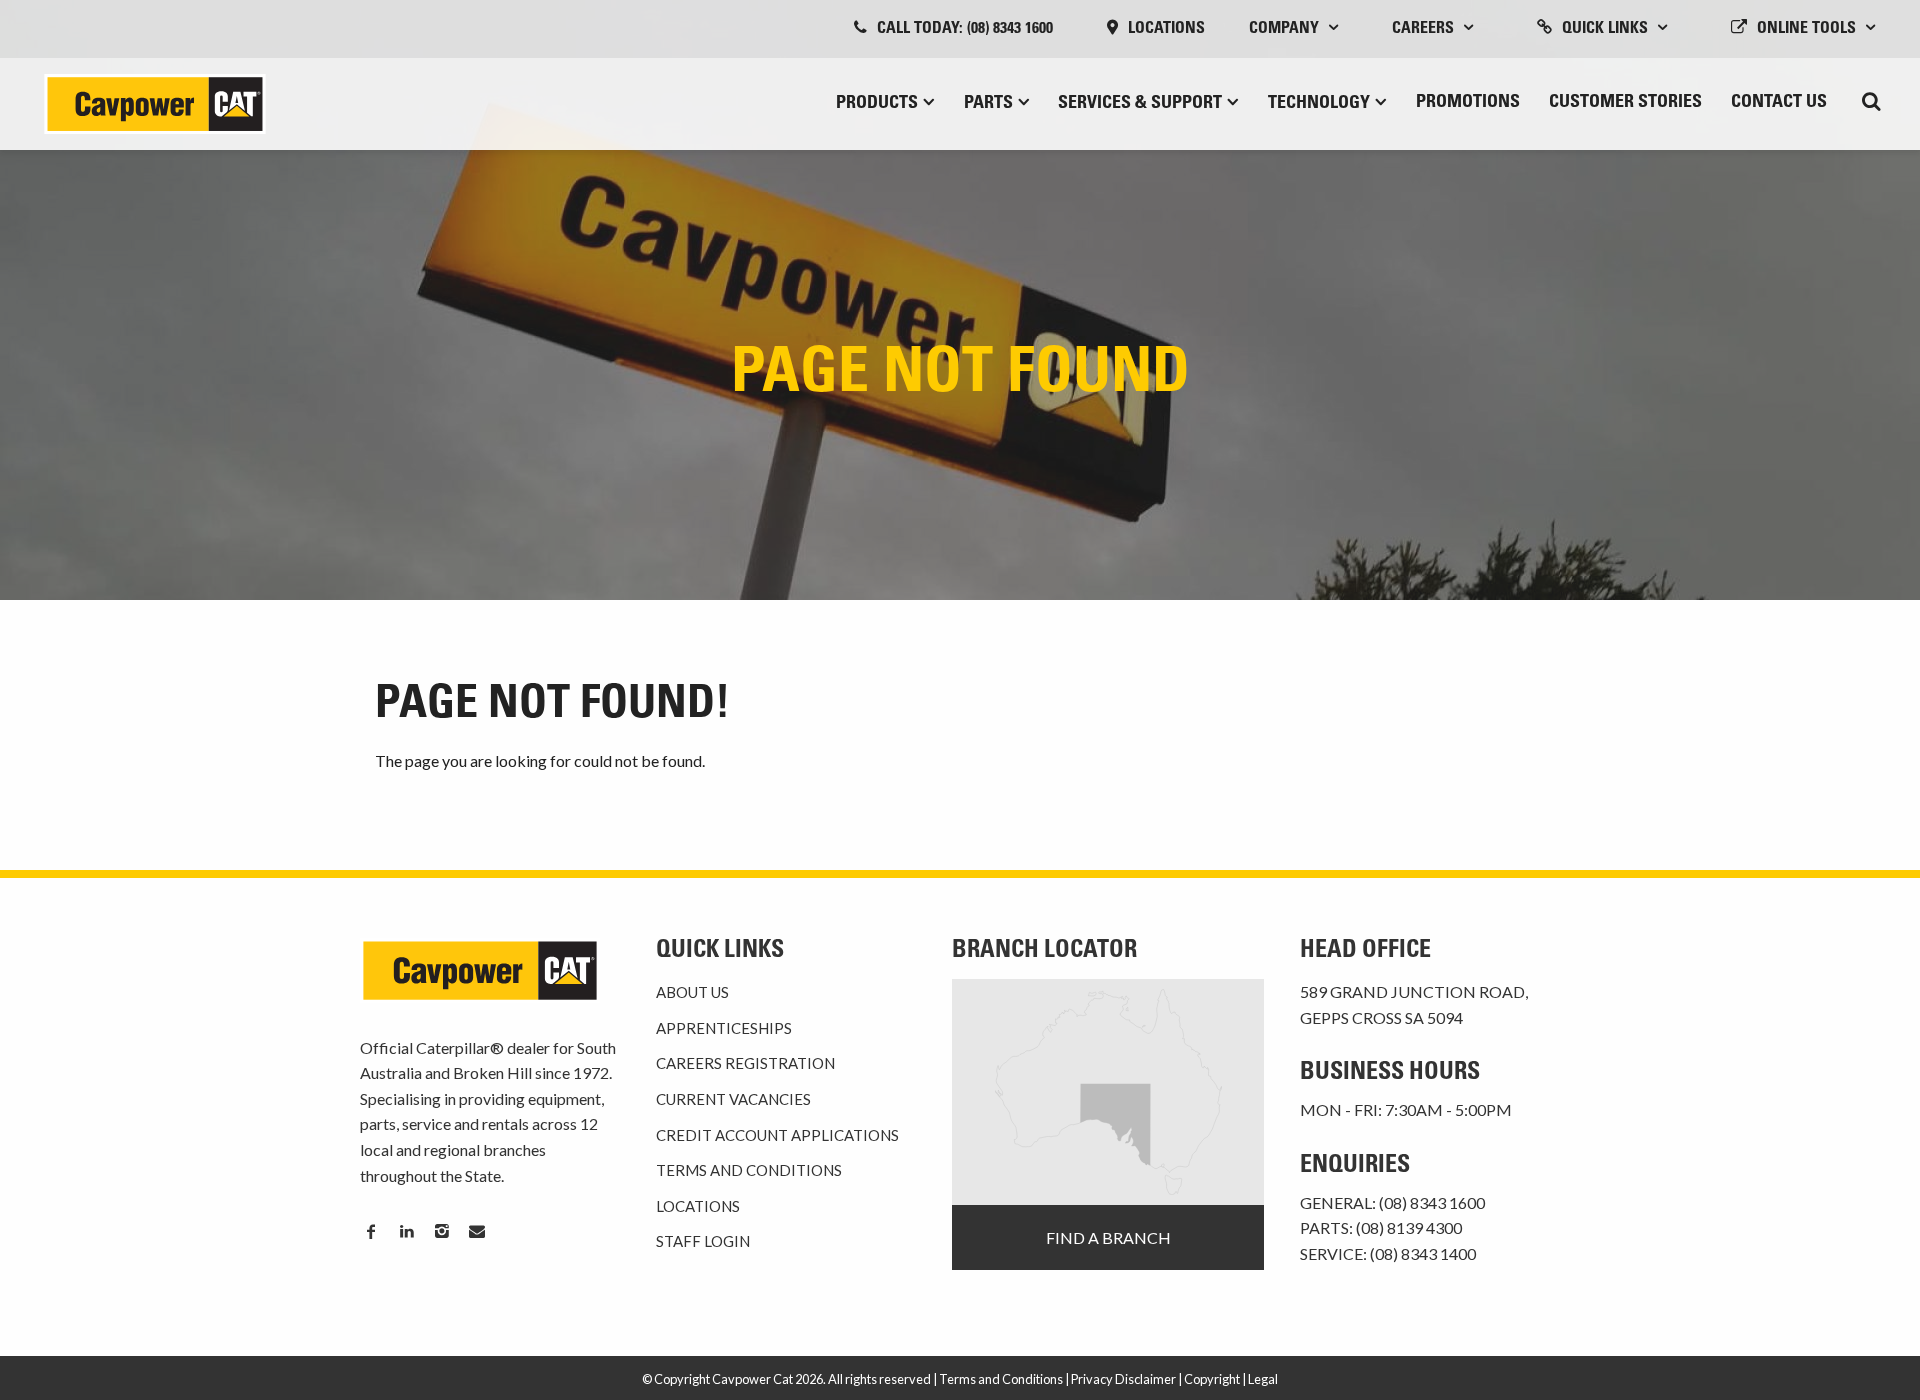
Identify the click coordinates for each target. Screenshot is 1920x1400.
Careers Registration (745, 1063)
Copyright (1212, 1379)
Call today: (965, 29)
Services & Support (1140, 104)
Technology (1319, 104)
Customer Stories (1625, 103)
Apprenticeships (724, 1028)
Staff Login (703, 1241)
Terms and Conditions (749, 1170)
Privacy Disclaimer (1123, 1379)
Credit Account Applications (777, 1135)
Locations (1166, 29)
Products (877, 104)
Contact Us (1779, 103)
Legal (1263, 1379)
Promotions (1468, 103)
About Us (692, 992)
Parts (988, 104)
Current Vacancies (733, 1099)
